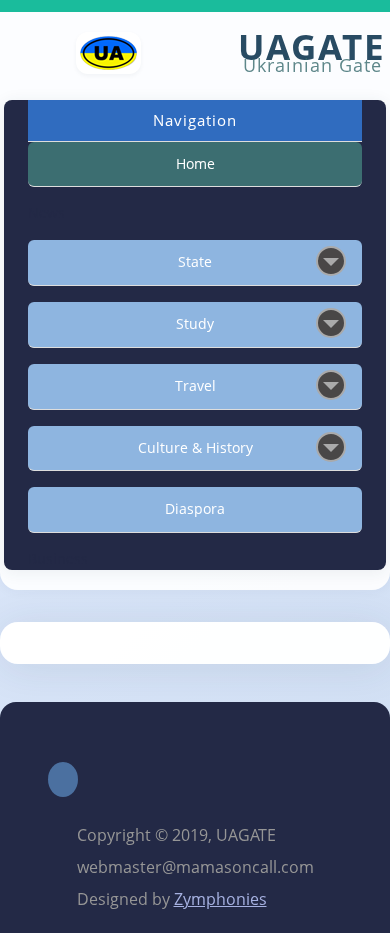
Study (195, 323)
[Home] (108, 69)
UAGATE (312, 46)
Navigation (195, 120)
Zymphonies (220, 899)
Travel (195, 385)
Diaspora (195, 508)
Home (195, 163)
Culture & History (195, 447)
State (195, 261)
